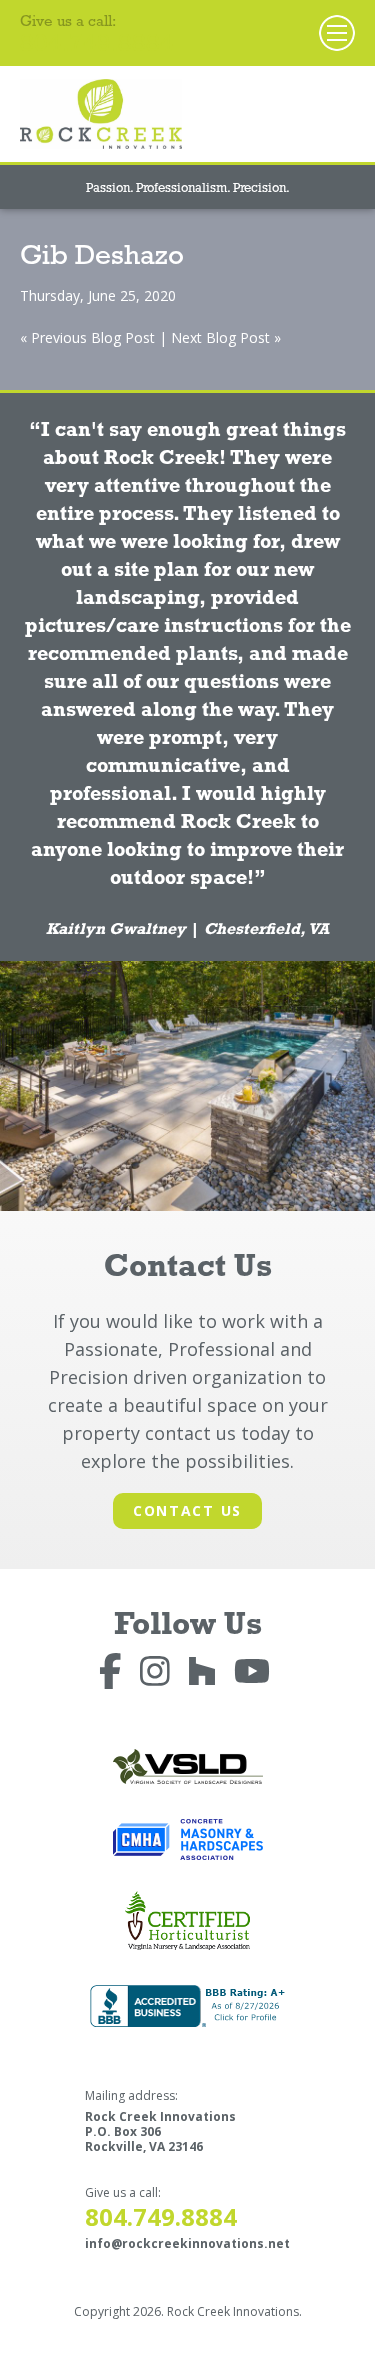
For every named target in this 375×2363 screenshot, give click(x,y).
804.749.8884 (97, 46)
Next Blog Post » (226, 337)
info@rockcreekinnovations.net (187, 2243)
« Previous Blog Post (87, 337)
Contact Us (187, 1510)
